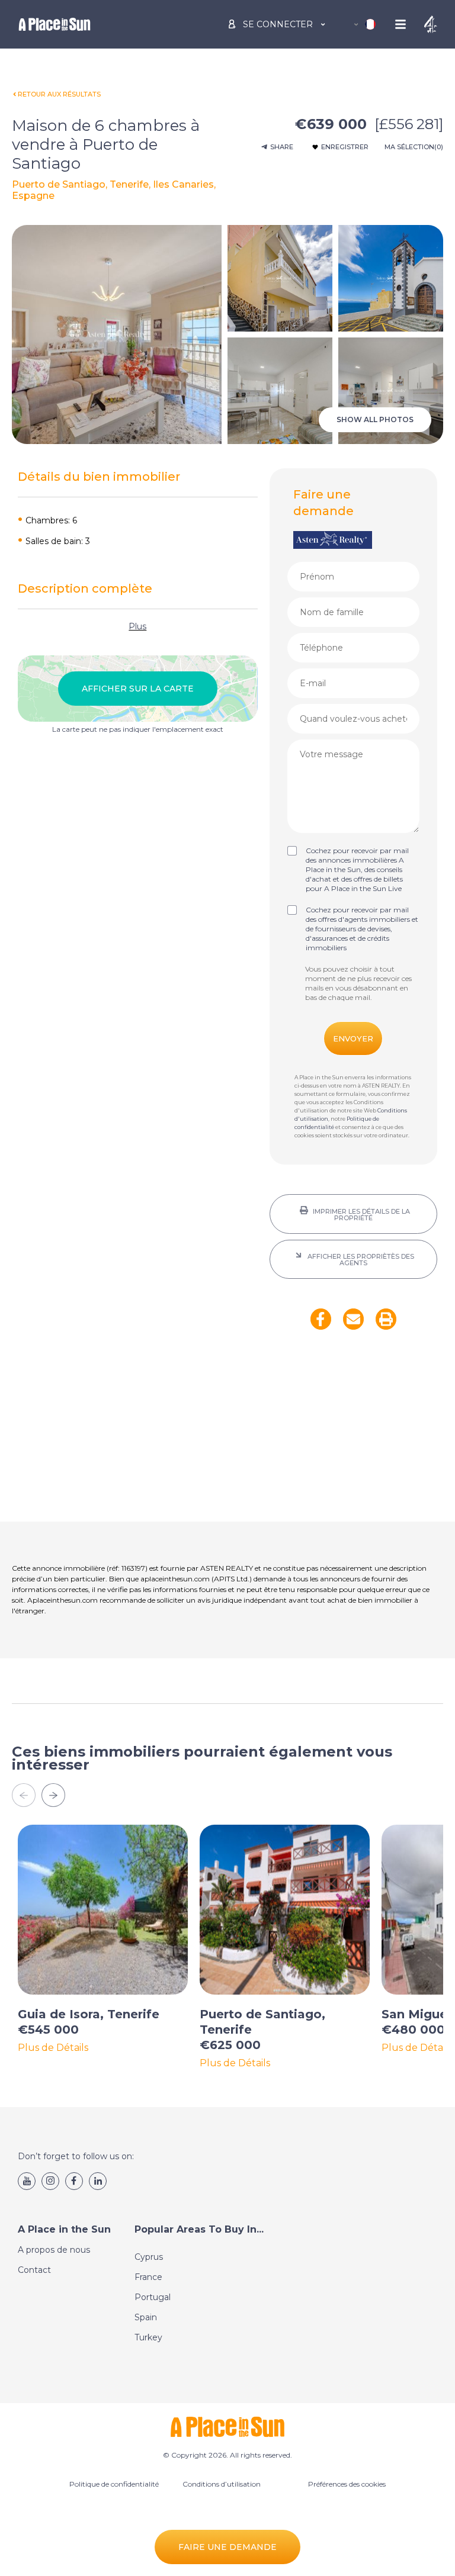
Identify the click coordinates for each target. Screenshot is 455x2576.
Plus (137, 626)
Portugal (153, 2297)
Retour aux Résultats (59, 94)
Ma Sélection (414, 147)
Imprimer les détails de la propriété (361, 1215)
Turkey (148, 2337)
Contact (34, 2270)
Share (282, 147)
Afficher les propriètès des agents (360, 1260)
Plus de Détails (53, 2048)
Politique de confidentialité (114, 2484)
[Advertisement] (353, 1433)
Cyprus (149, 2257)
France (148, 2277)
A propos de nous (54, 2250)
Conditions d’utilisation (222, 2484)
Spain (146, 2317)
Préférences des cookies (347, 2484)
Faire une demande (227, 2547)
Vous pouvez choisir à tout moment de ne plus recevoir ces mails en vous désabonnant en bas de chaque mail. (358, 983)
